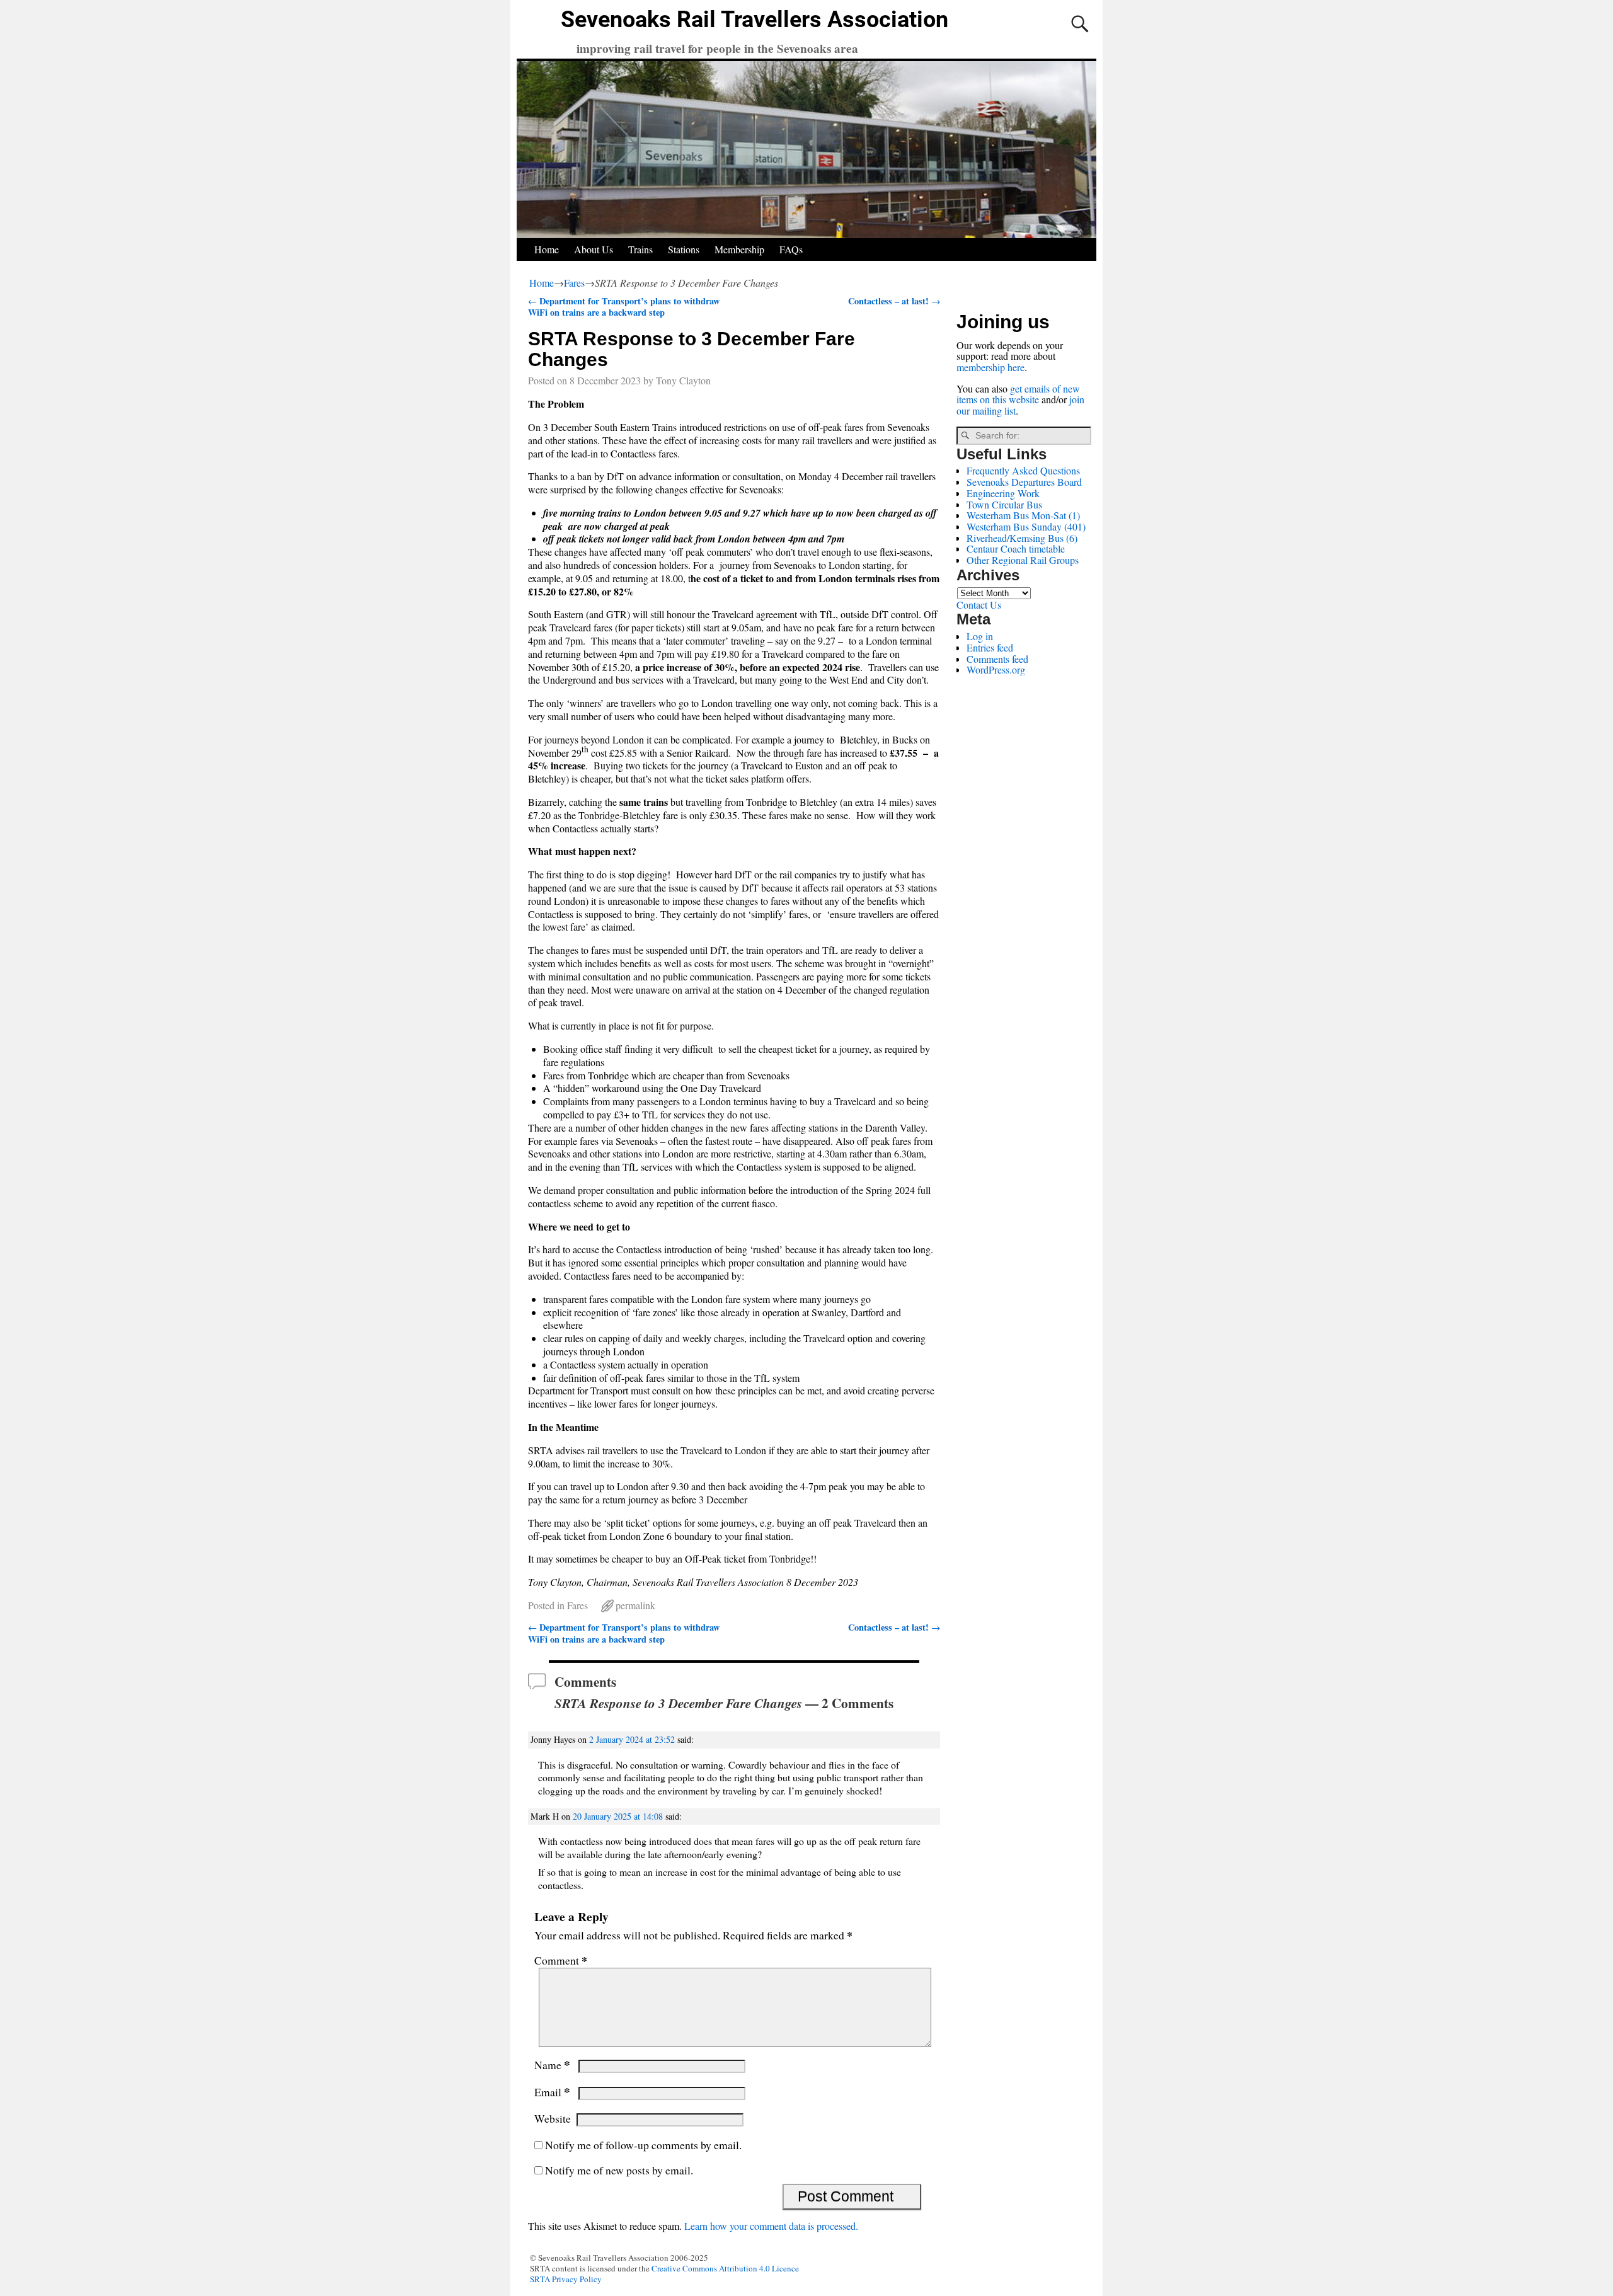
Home (547, 249)
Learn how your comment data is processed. (771, 2226)
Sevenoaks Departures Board (1024, 482)
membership (981, 367)
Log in (980, 636)
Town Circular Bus (1004, 504)
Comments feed (997, 659)
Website (553, 2118)
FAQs (791, 249)
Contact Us (979, 605)
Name (552, 2065)
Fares (574, 283)
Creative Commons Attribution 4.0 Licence (725, 2268)
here (1016, 367)
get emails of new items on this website (1018, 394)
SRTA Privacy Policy (566, 2279)
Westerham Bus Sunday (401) (1026, 526)
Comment (561, 1960)
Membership (739, 249)
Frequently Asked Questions (1023, 470)
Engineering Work (1003, 493)
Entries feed (990, 647)
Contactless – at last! (894, 301)
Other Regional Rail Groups (1023, 560)
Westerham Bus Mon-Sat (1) (1023, 515)
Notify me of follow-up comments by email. (643, 2145)
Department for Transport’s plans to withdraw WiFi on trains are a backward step (624, 307)
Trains (640, 249)
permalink (635, 1605)
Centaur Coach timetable (1016, 548)
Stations (684, 249)
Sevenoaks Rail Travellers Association (755, 20)
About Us (594, 249)
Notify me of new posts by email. (619, 2170)
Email (552, 2092)
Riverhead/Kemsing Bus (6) (1022, 538)
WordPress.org (996, 669)
